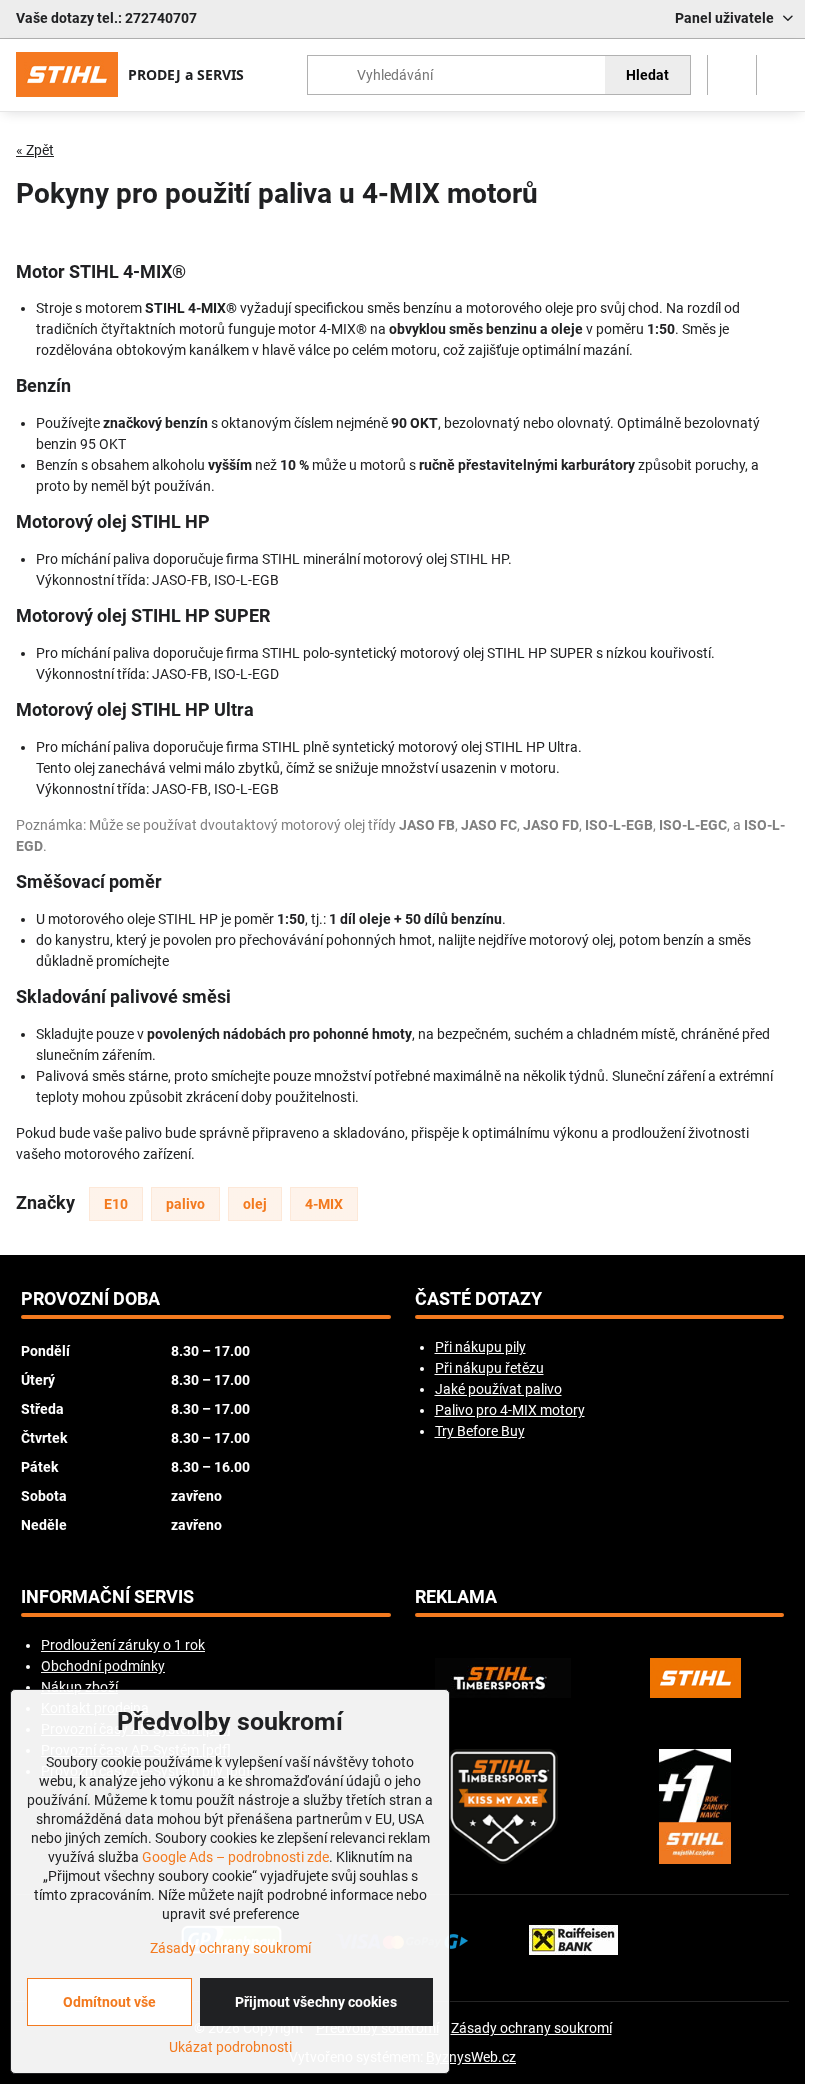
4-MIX (324, 1204)
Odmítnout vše (109, 2002)
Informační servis (107, 1597)
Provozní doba (90, 1299)
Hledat (647, 75)
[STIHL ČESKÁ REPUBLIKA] (695, 1678)
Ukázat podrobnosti (230, 2047)
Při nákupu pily (480, 1347)
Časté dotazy (478, 1299)
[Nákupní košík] (732, 75)
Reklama (456, 1597)
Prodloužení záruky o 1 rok (123, 1645)
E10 (116, 1204)
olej (255, 1204)
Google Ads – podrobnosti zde (235, 1857)
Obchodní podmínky (103, 1666)
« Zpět (35, 150)
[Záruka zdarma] (695, 1806)
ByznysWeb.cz (471, 2057)
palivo (185, 1204)
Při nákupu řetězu (489, 1368)
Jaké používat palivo (498, 1389)
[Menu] (781, 75)
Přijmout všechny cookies (316, 2002)
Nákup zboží (79, 1687)
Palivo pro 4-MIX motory (510, 1410)
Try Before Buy (480, 1431)
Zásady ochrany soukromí (531, 2028)
